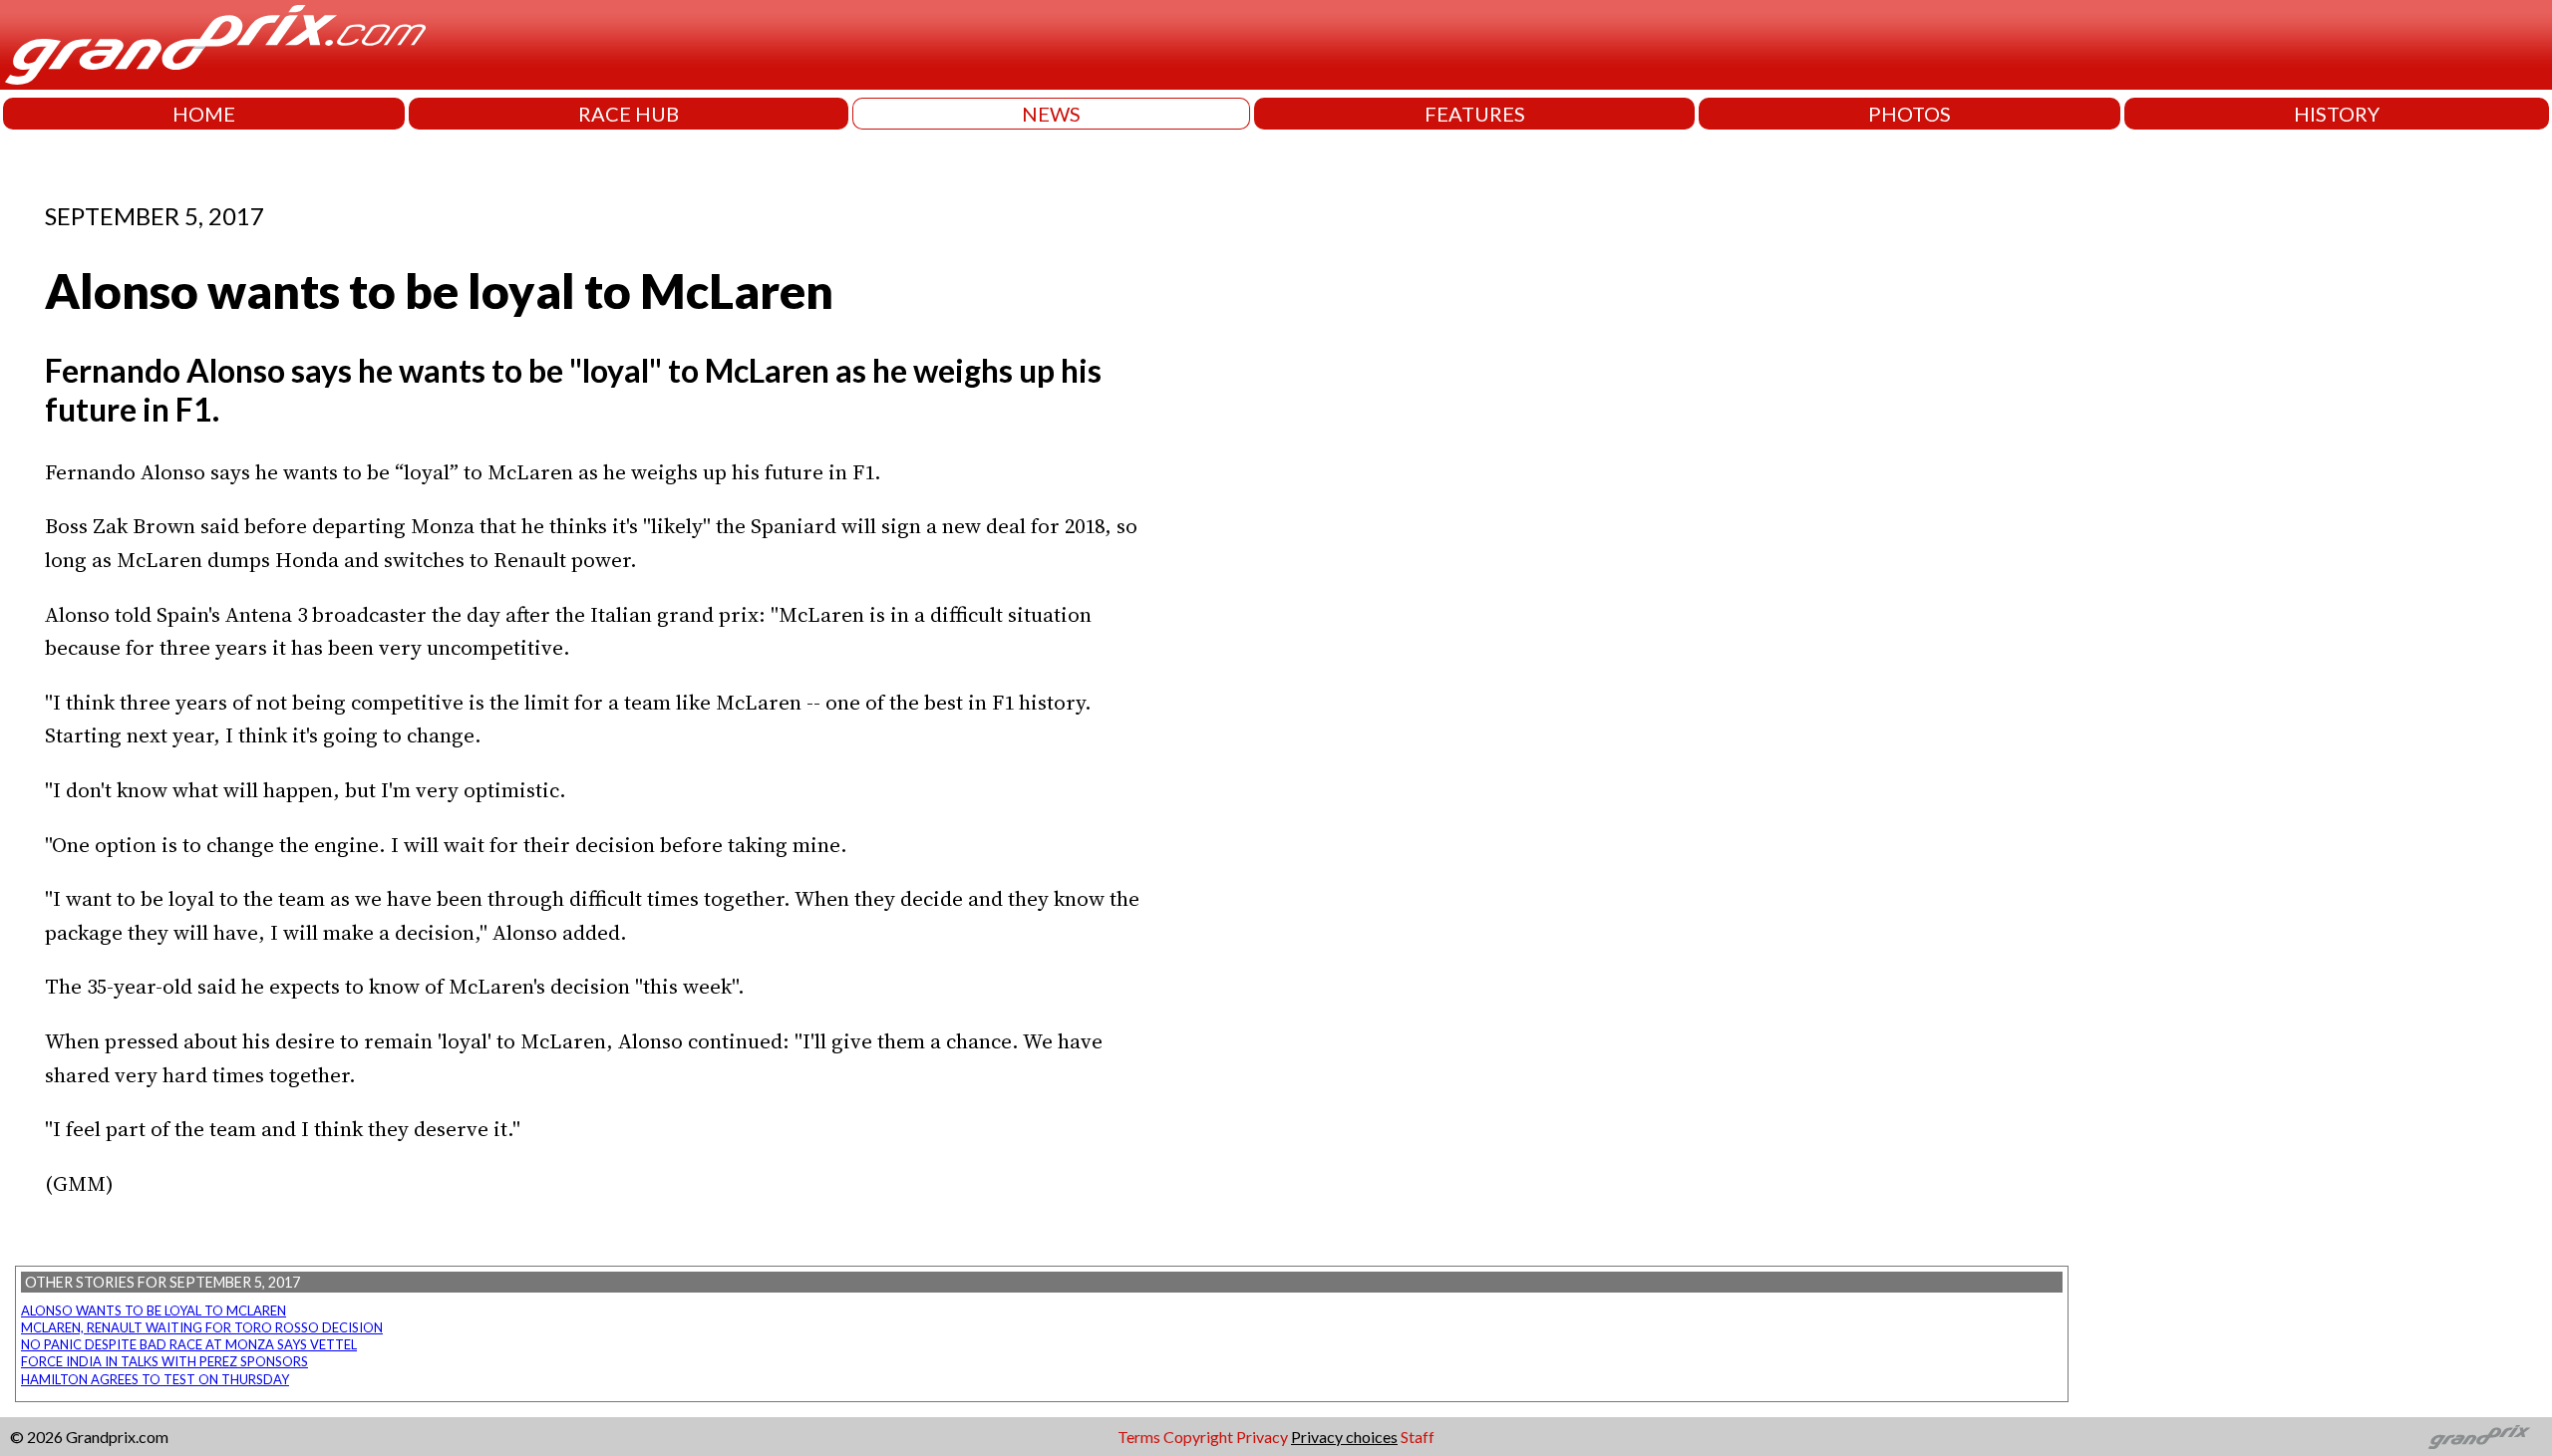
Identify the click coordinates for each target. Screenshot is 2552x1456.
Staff (1418, 1437)
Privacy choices (1344, 1437)
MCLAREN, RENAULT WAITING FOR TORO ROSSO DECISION (202, 1327)
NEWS (1051, 114)
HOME (204, 114)
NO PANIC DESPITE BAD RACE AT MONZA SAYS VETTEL (189, 1344)
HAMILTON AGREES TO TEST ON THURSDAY (155, 1379)
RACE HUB (629, 114)
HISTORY (2337, 114)
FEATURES (1475, 114)
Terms (1139, 1437)
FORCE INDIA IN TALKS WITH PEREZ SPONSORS (164, 1361)
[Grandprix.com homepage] (2480, 1437)
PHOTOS (1910, 114)
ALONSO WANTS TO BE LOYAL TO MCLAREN (154, 1310)
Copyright (1198, 1437)
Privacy (1262, 1437)
